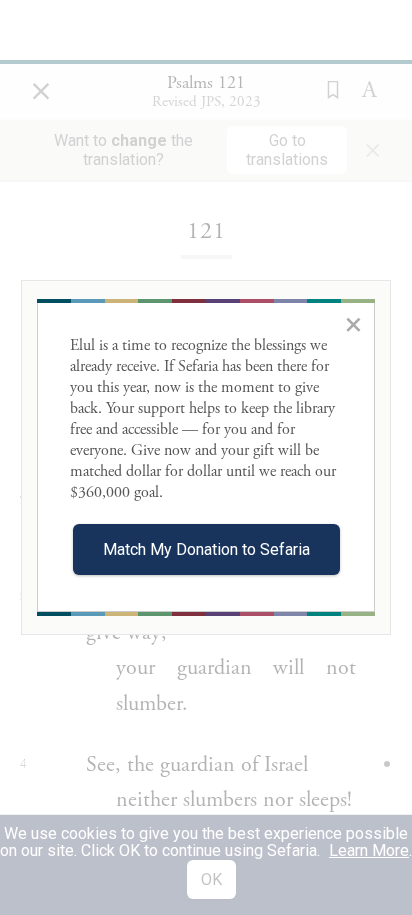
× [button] (353, 324)
